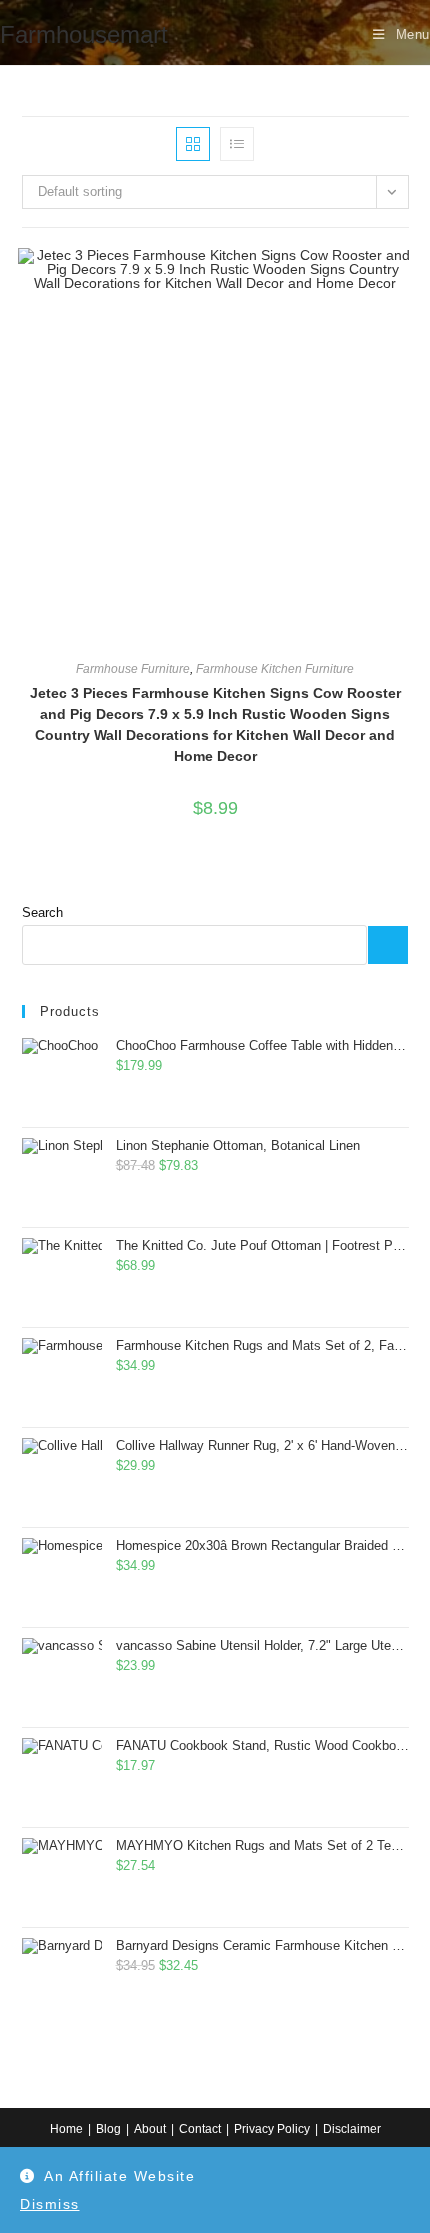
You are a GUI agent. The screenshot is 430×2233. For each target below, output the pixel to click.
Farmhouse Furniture (133, 669)
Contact (200, 2129)
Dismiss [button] (50, 2204)
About (150, 2129)
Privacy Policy (272, 2129)
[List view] (237, 144)
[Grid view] (193, 144)
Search (42, 912)
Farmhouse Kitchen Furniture (275, 669)
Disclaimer (352, 2129)
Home (66, 2129)
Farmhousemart (84, 34)
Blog (108, 2129)
